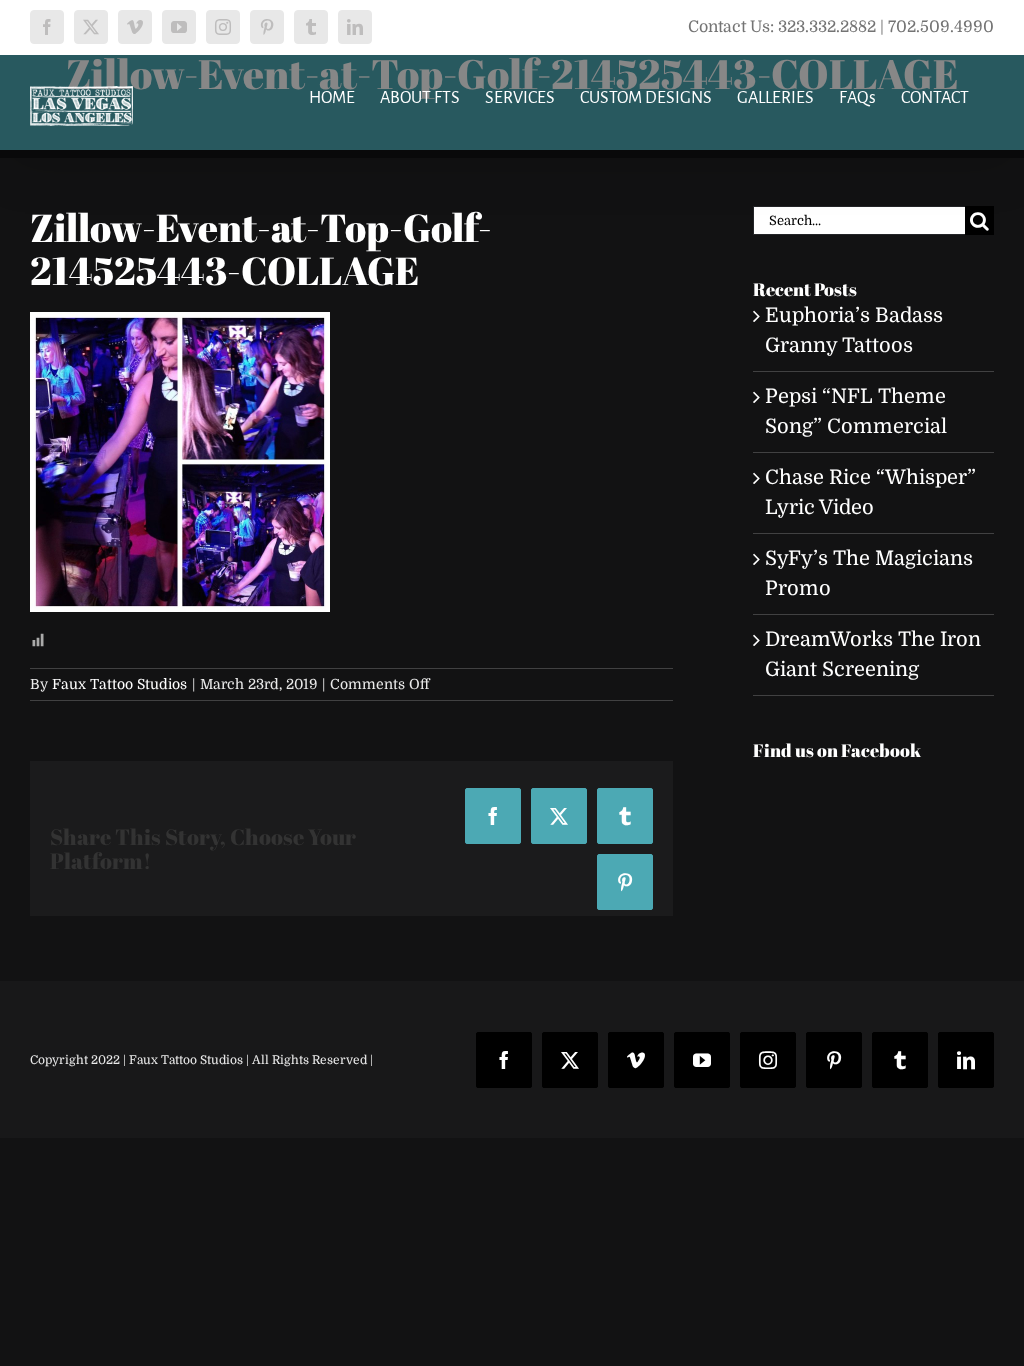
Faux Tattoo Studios (119, 684)
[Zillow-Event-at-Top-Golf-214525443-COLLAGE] (180, 326)
